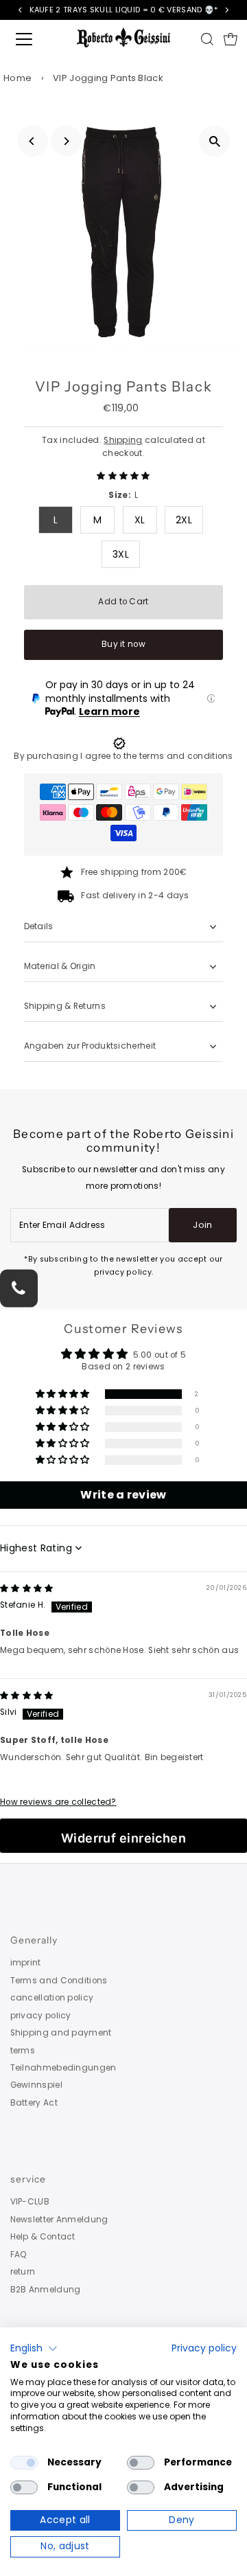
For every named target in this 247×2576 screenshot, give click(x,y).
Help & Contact (43, 2237)
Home (17, 78)
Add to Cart (123, 602)
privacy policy (41, 2016)
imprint (26, 1963)
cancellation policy (52, 1998)
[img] (27, 1588)
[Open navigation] (34, 39)
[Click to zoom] (214, 141)
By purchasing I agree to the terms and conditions (123, 756)
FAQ (19, 2255)
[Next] (66, 141)
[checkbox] (24, 2463)
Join (202, 1225)
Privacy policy (204, 2348)
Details (39, 926)
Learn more (109, 711)
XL (140, 520)
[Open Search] (207, 39)
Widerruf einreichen (124, 1838)
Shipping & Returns (65, 1006)
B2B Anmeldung (46, 2290)
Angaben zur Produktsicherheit (91, 1046)
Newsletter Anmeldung (59, 2220)
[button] (123, 476)
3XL (121, 554)
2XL (184, 520)
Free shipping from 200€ (134, 872)
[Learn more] (211, 698)
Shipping (123, 440)
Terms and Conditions (59, 1981)
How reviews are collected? (58, 1802)
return (23, 2272)
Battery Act (34, 2103)
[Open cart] (231, 39)
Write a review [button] (123, 1495)
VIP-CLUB (30, 2202)
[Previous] (33, 141)
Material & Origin (60, 966)
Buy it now (123, 644)
